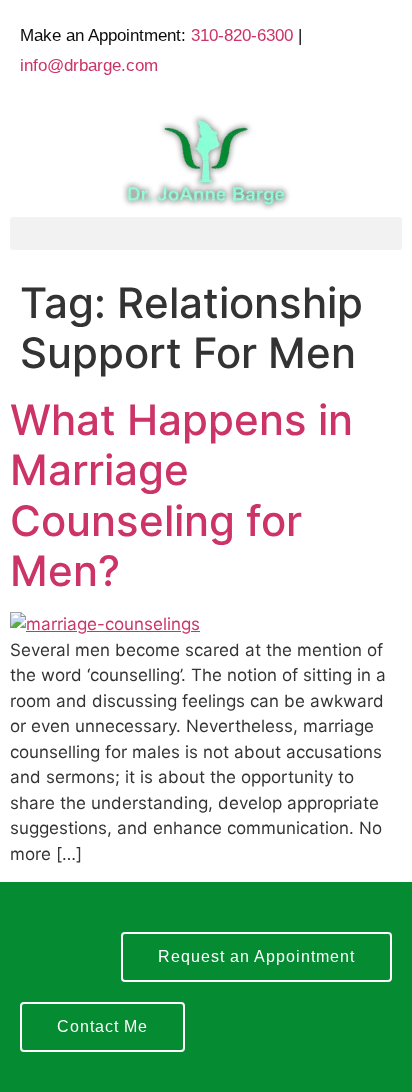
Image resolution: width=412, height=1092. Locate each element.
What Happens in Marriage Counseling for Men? (181, 495)
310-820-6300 (242, 35)
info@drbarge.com (89, 65)
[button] (206, 233)
